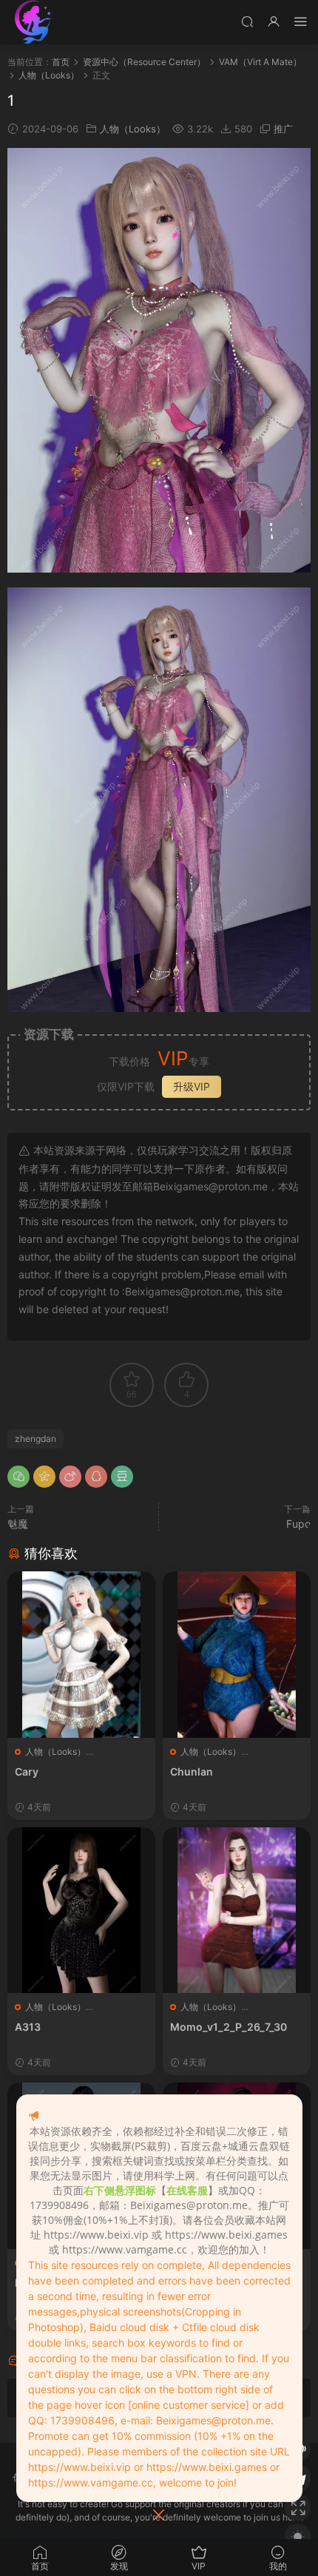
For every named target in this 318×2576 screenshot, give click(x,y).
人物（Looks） (133, 129)
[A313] (81, 1911)
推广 (283, 129)
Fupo (298, 1524)
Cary (27, 1771)
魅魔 (18, 1524)
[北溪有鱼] (33, 22)
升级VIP (192, 1086)
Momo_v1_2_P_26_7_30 (229, 2027)
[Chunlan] (237, 1655)
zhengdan (35, 1439)
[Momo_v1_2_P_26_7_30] (237, 1911)
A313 (28, 2027)
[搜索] (247, 21)
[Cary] (81, 1655)
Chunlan (192, 1771)
